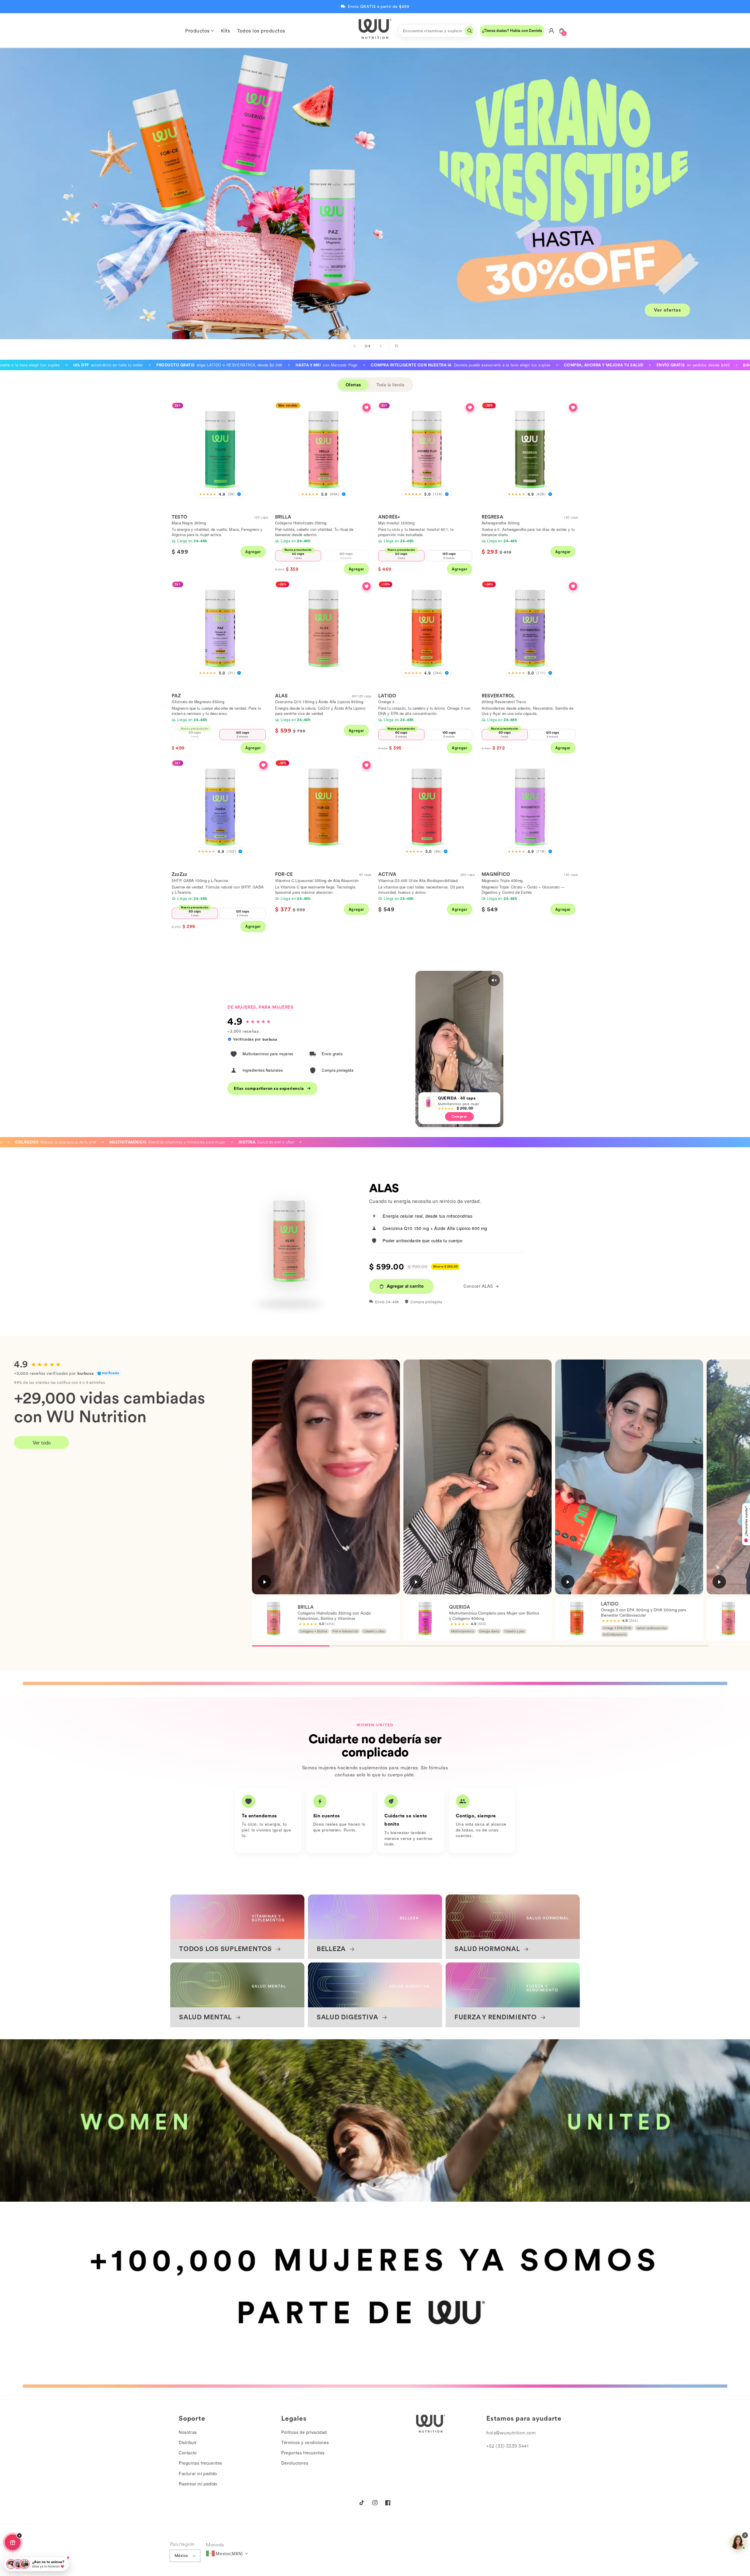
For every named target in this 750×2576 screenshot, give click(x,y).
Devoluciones (295, 2463)
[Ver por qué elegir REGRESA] (573, 407)
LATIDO (387, 696)
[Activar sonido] (494, 980)
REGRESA (492, 517)
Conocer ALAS (478, 1286)
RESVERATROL (498, 696)
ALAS (282, 696)
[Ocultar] (19, 2536)
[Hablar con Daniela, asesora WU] (738, 2542)
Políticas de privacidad (304, 2432)
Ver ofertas (668, 310)
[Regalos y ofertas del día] (13, 2542)
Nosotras (188, 2432)
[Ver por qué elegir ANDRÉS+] (470, 407)
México (181, 2556)
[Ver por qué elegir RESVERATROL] (573, 586)
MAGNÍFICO (496, 874)
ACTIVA (387, 874)
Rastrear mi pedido (198, 2484)
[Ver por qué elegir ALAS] (367, 586)
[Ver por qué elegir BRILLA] (367, 407)
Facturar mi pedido (198, 2473)
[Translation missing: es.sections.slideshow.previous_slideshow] (355, 346)
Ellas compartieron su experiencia (269, 1088)
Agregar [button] (253, 552)
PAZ (176, 696)
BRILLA (283, 517)
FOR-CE (284, 874)
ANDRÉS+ (389, 517)
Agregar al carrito (405, 1286)
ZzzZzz (179, 874)
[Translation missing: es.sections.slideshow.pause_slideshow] (395, 346)
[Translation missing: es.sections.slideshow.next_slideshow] (381, 346)
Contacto (188, 2453)
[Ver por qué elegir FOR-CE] (367, 765)
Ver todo (42, 1442)
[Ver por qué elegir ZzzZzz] (263, 765)
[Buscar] (469, 31)
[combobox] (437, 31)
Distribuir (188, 2442)
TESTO (179, 517)
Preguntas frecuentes (200, 2463)
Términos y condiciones (305, 2442)
